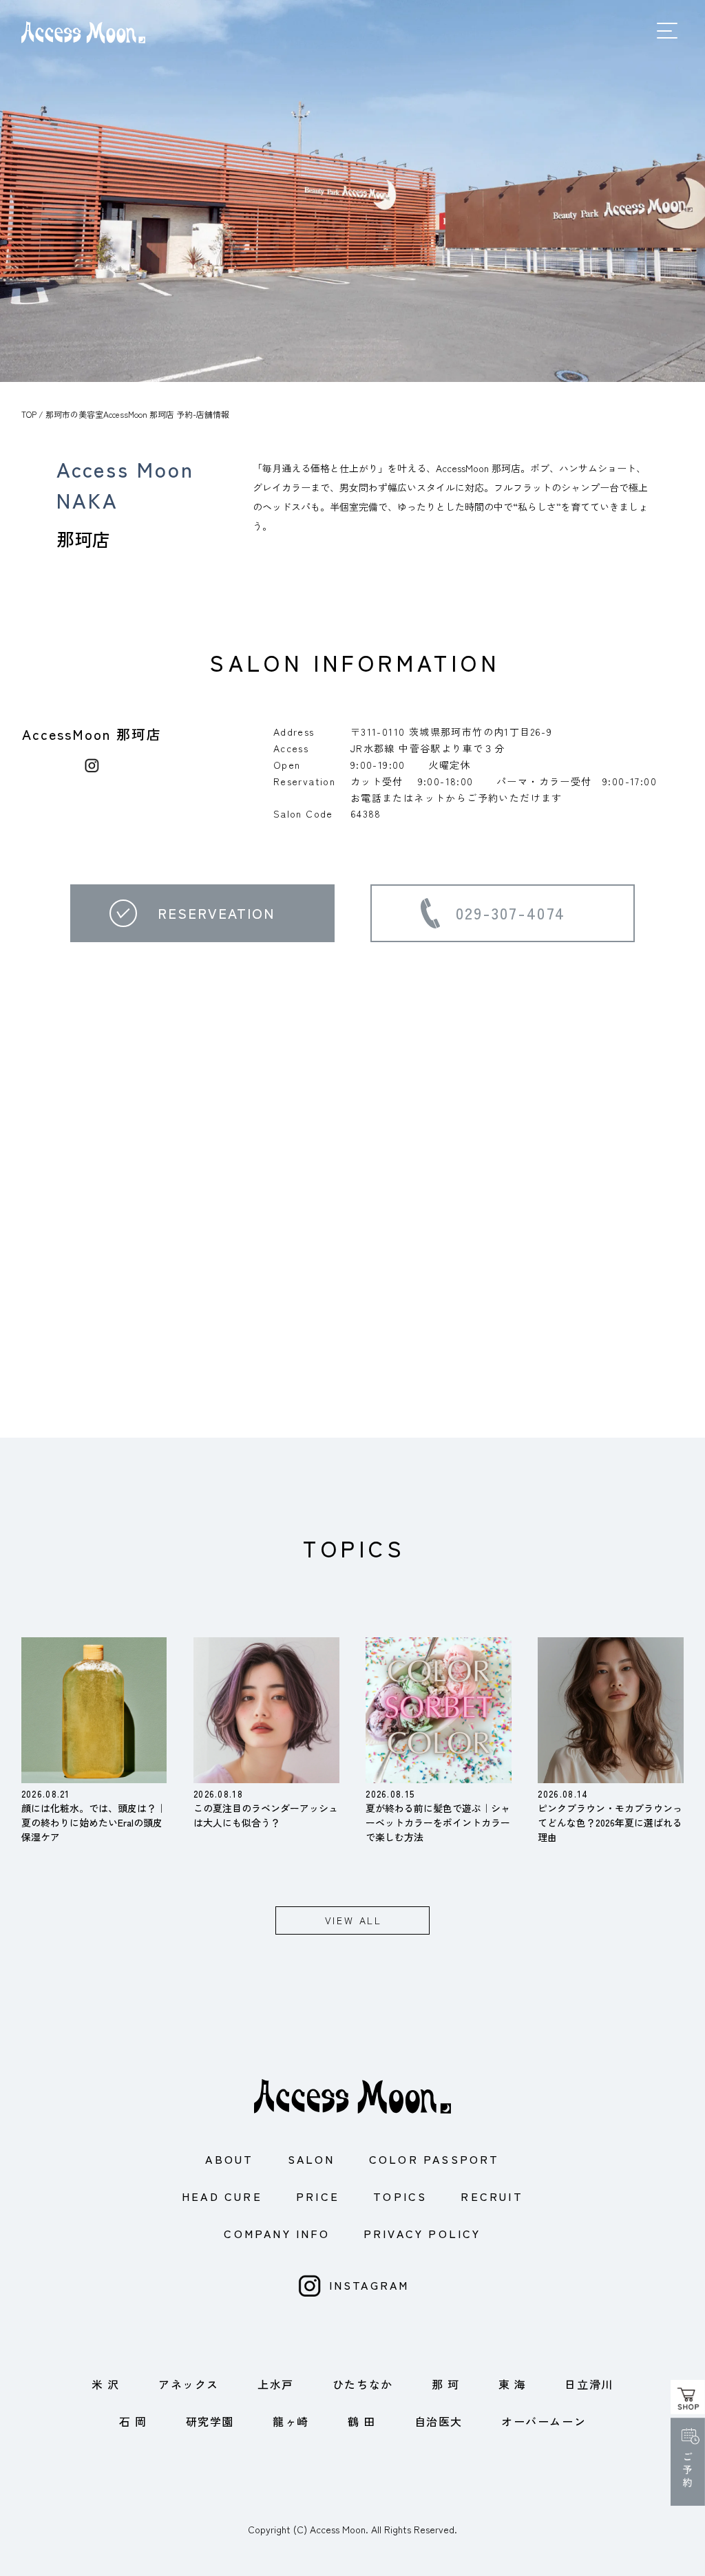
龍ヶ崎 (291, 2421)
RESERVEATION (216, 913)
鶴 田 (362, 2421)
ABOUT (229, 2159)
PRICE (318, 2196)
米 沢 (106, 2384)
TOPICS (400, 2196)
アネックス (189, 2384)
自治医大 (439, 2421)
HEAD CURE (222, 2196)
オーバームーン (544, 2421)
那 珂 (446, 2384)
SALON (312, 2159)
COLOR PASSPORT (434, 2159)
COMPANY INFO (276, 2233)
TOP (29, 414)
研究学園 (210, 2421)
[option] (352, 191)
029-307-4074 (511, 913)
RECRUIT (492, 2196)
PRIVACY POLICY (422, 2233)
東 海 (513, 2384)
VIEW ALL (354, 1920)
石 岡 (133, 2421)
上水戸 (276, 2384)
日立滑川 (589, 2384)
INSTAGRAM (369, 2285)
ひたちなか (363, 2384)
